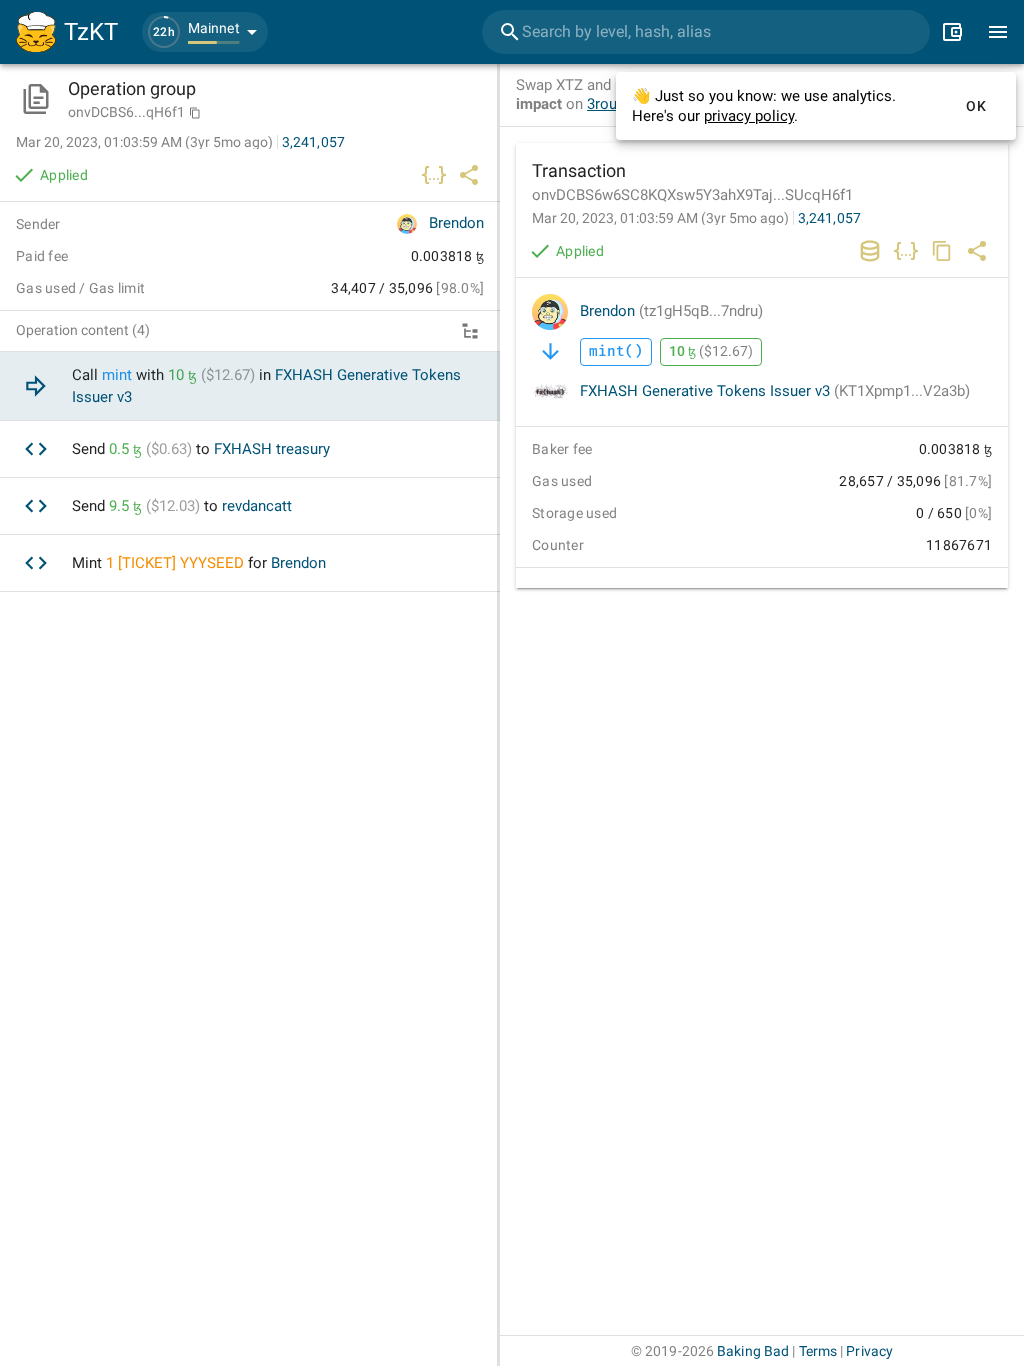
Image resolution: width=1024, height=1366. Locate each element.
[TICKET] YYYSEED (181, 563)
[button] (205, 32)
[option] (250, 386)
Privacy (869, 1351)
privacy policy (749, 116)
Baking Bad (753, 1351)
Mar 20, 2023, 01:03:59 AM (660, 218)
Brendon (671, 311)
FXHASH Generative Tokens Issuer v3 (775, 391)
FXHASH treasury (272, 449)
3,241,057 (829, 218)
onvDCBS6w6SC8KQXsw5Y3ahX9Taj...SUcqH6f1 (692, 195)
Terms (818, 1351)
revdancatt (257, 506)
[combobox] (706, 32)
